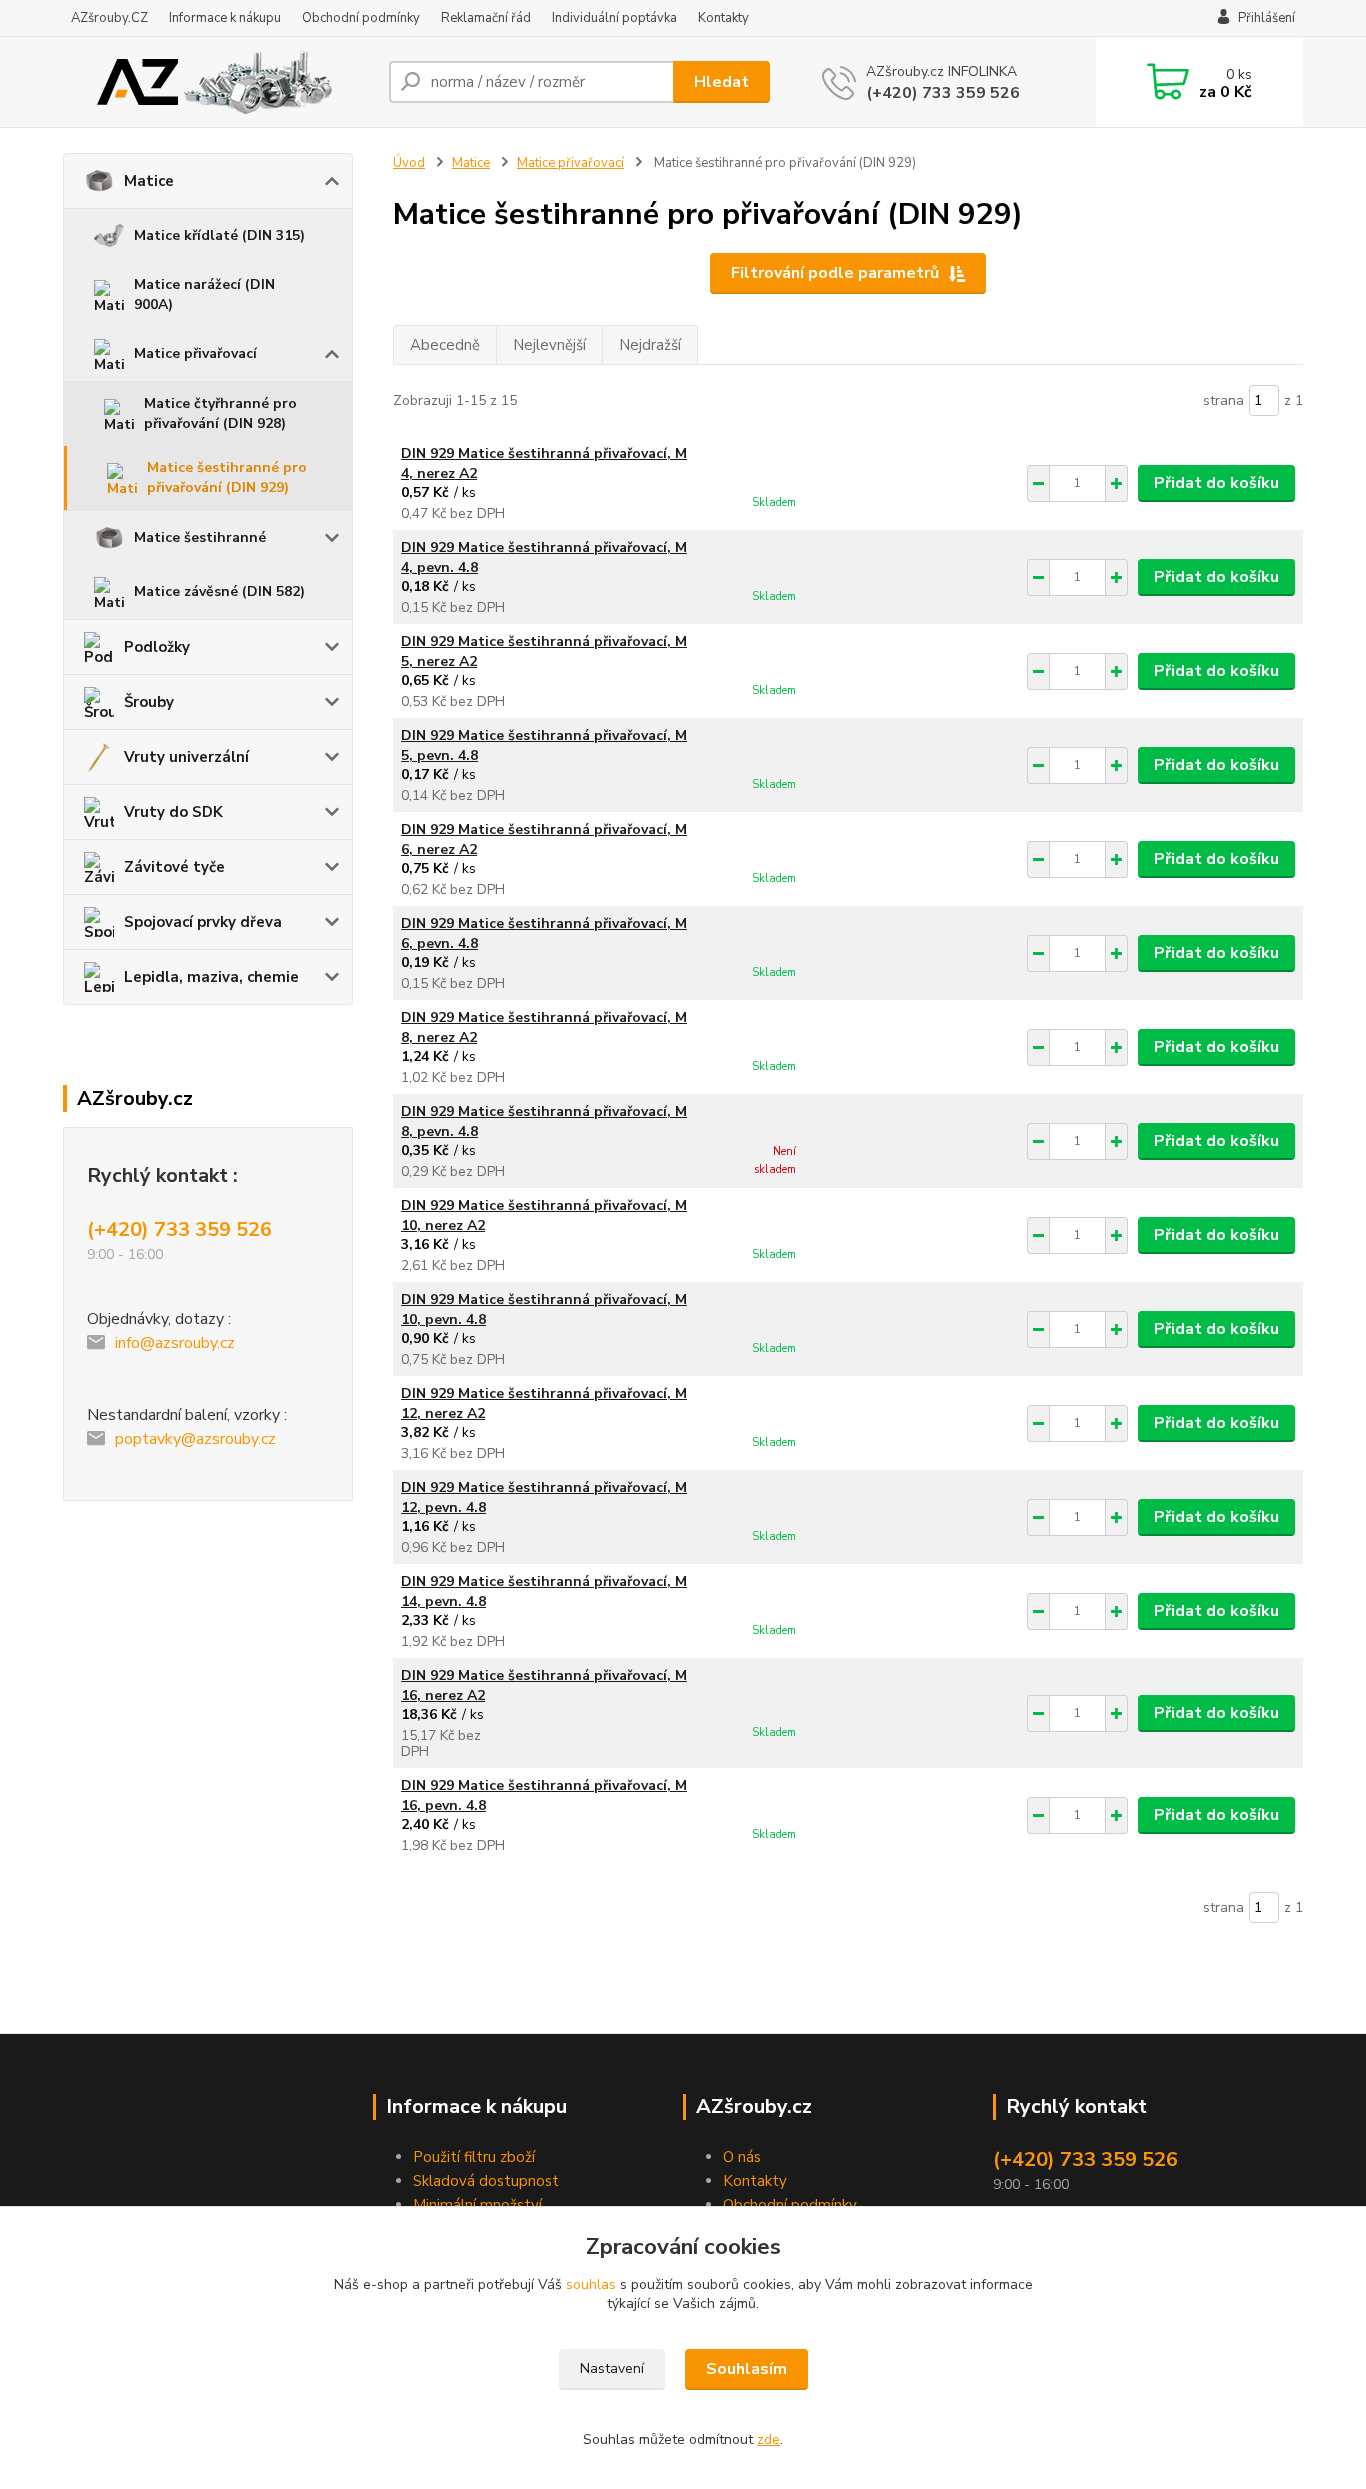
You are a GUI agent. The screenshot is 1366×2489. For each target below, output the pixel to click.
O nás (742, 2157)
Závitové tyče (174, 867)
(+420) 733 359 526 (943, 93)
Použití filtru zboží (474, 2157)
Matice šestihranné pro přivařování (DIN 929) (227, 477)
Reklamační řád (486, 18)
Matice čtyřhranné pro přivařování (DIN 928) (220, 413)
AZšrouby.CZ (109, 18)
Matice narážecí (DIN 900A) (204, 294)
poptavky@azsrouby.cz (195, 1439)
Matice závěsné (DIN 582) (219, 591)
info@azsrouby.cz (175, 1343)
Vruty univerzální (186, 757)
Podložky (157, 647)
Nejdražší (650, 345)
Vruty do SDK (173, 812)
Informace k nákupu (225, 18)
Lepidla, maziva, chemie (211, 977)
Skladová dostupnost (486, 2181)
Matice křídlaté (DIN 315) (219, 235)
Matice (149, 181)
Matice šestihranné (200, 537)
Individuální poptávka (614, 18)
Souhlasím (746, 2369)
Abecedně (445, 345)
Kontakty (723, 18)
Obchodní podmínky (361, 18)
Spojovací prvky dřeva (203, 922)
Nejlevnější (549, 345)
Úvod (409, 163)
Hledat (721, 82)
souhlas (591, 2284)
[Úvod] (218, 82)
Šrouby (149, 702)
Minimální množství (477, 2205)
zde (768, 2439)
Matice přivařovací (195, 353)
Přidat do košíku (1216, 483)
